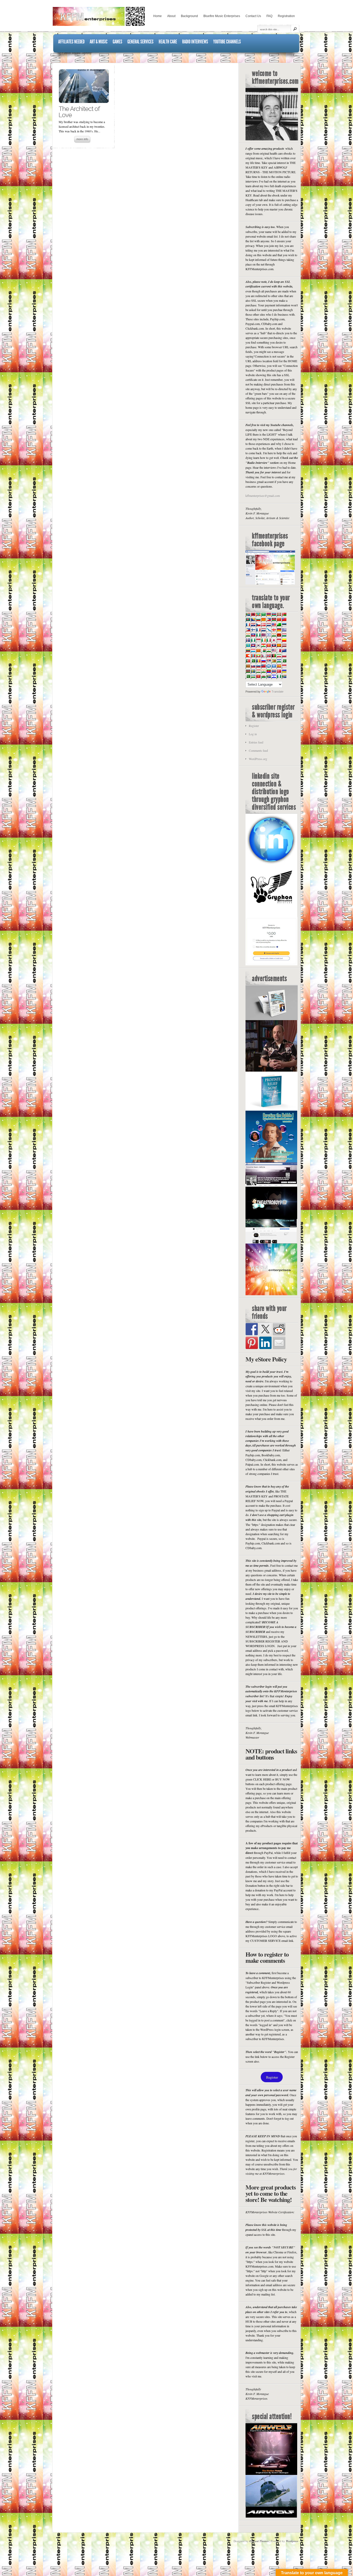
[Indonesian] (258, 640)
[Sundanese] (284, 666)
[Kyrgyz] (268, 645)
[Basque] (279, 614)
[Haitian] (253, 635)
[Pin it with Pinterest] (252, 1343)
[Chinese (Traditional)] (284, 619)
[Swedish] (253, 671)
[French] (258, 630)
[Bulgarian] (258, 619)
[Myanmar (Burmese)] (258, 656)
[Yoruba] (279, 676)
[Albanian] (253, 614)
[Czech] (258, 625)
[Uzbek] (253, 676)
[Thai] (274, 671)
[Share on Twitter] (265, 1329)
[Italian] (268, 640)
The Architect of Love (79, 112)
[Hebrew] (268, 635)
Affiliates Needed (71, 42)
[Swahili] (248, 671)
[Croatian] (253, 625)
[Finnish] (253, 630)
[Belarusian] (284, 614)
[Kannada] (284, 640)
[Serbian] (268, 661)
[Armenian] (268, 614)
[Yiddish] (274, 676)
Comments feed (258, 751)
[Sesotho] (279, 661)
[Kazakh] (248, 645)
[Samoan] (263, 666)
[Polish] (284, 656)
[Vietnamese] (258, 676)
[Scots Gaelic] (268, 666)
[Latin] (279, 645)
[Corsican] (248, 625)
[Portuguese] (248, 661)
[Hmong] (279, 635)
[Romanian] (258, 661)
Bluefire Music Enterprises (222, 16)
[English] (274, 625)
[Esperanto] (279, 625)
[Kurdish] (263, 645)
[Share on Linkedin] (265, 1343)
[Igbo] (253, 640)
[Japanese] (274, 640)
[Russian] (263, 661)
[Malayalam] (268, 650)
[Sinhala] (248, 666)
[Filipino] (248, 630)
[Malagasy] (263, 650)
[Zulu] (284, 676)
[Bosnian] (253, 619)
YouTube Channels (227, 42)
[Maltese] (279, 650)
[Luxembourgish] (253, 650)
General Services (140, 42)
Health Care (168, 42)
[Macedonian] (258, 650)
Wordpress (292, 2541)
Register (254, 726)
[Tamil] (263, 671)
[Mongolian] (253, 656)
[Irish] (263, 640)
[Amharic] (258, 614)
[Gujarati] (248, 635)
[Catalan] (263, 619)
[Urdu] (248, 676)
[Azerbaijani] (274, 614)
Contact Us (253, 16)
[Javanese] (279, 640)
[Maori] (284, 650)
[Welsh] (263, 676)
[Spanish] (279, 666)
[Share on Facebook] (252, 1329)
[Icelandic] (248, 640)
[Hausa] (258, 635)
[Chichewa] (274, 619)
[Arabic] (263, 614)
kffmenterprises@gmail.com (263, 496)
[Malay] (274, 650)
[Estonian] (284, 625)
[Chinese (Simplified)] (279, 619)
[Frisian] (263, 630)
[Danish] (263, 625)
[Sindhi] (284, 661)
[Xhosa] (268, 676)
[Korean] (258, 645)
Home (158, 16)
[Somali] (274, 666)
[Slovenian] (258, 666)
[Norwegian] (268, 656)
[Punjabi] (253, 661)
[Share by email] (279, 1343)
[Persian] (279, 656)
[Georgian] (274, 630)
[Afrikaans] (248, 614)
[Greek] (284, 630)
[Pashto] (274, 656)
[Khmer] (253, 645)
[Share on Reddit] (279, 1329)
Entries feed (256, 742)
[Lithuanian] (248, 650)
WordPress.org (258, 759)
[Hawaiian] (263, 635)
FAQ (269, 16)
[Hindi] (274, 635)
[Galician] (268, 630)
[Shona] (274, 661)
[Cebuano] (268, 619)
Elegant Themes (259, 2541)
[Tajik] (258, 671)
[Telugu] (268, 671)
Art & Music (99, 42)
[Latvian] (284, 645)
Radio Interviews (195, 42)
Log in (253, 734)
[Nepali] (263, 656)
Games (117, 42)
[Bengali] (248, 619)
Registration (286, 16)
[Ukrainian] (284, 671)
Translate (278, 692)
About (171, 16)
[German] (279, 630)
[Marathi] (248, 656)
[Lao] (274, 645)
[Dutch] (268, 625)
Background (189, 16)
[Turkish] (279, 671)
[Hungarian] (284, 635)
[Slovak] (253, 666)
